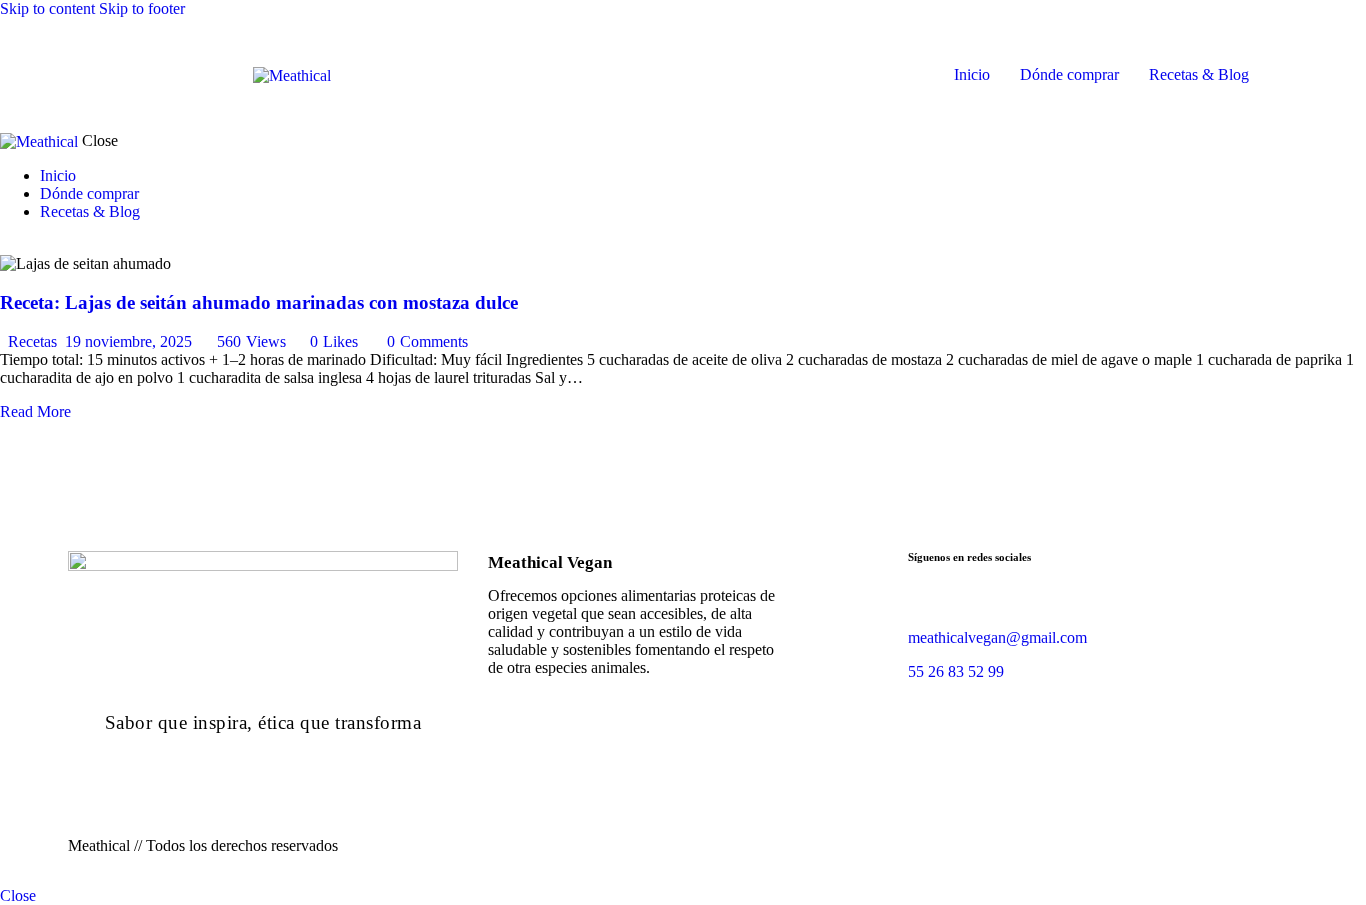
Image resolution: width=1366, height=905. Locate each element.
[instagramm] (949, 603)
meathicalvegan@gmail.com (997, 637)
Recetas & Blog (1199, 74)
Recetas (32, 341)
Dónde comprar (1069, 74)
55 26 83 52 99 (958, 671)
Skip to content (47, 8)
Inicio (972, 74)
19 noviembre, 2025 (128, 341)
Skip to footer (142, 8)
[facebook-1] (11, 245)
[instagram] (45, 245)
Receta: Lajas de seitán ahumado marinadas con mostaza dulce (259, 302)
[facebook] (918, 603)
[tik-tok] (28, 245)
